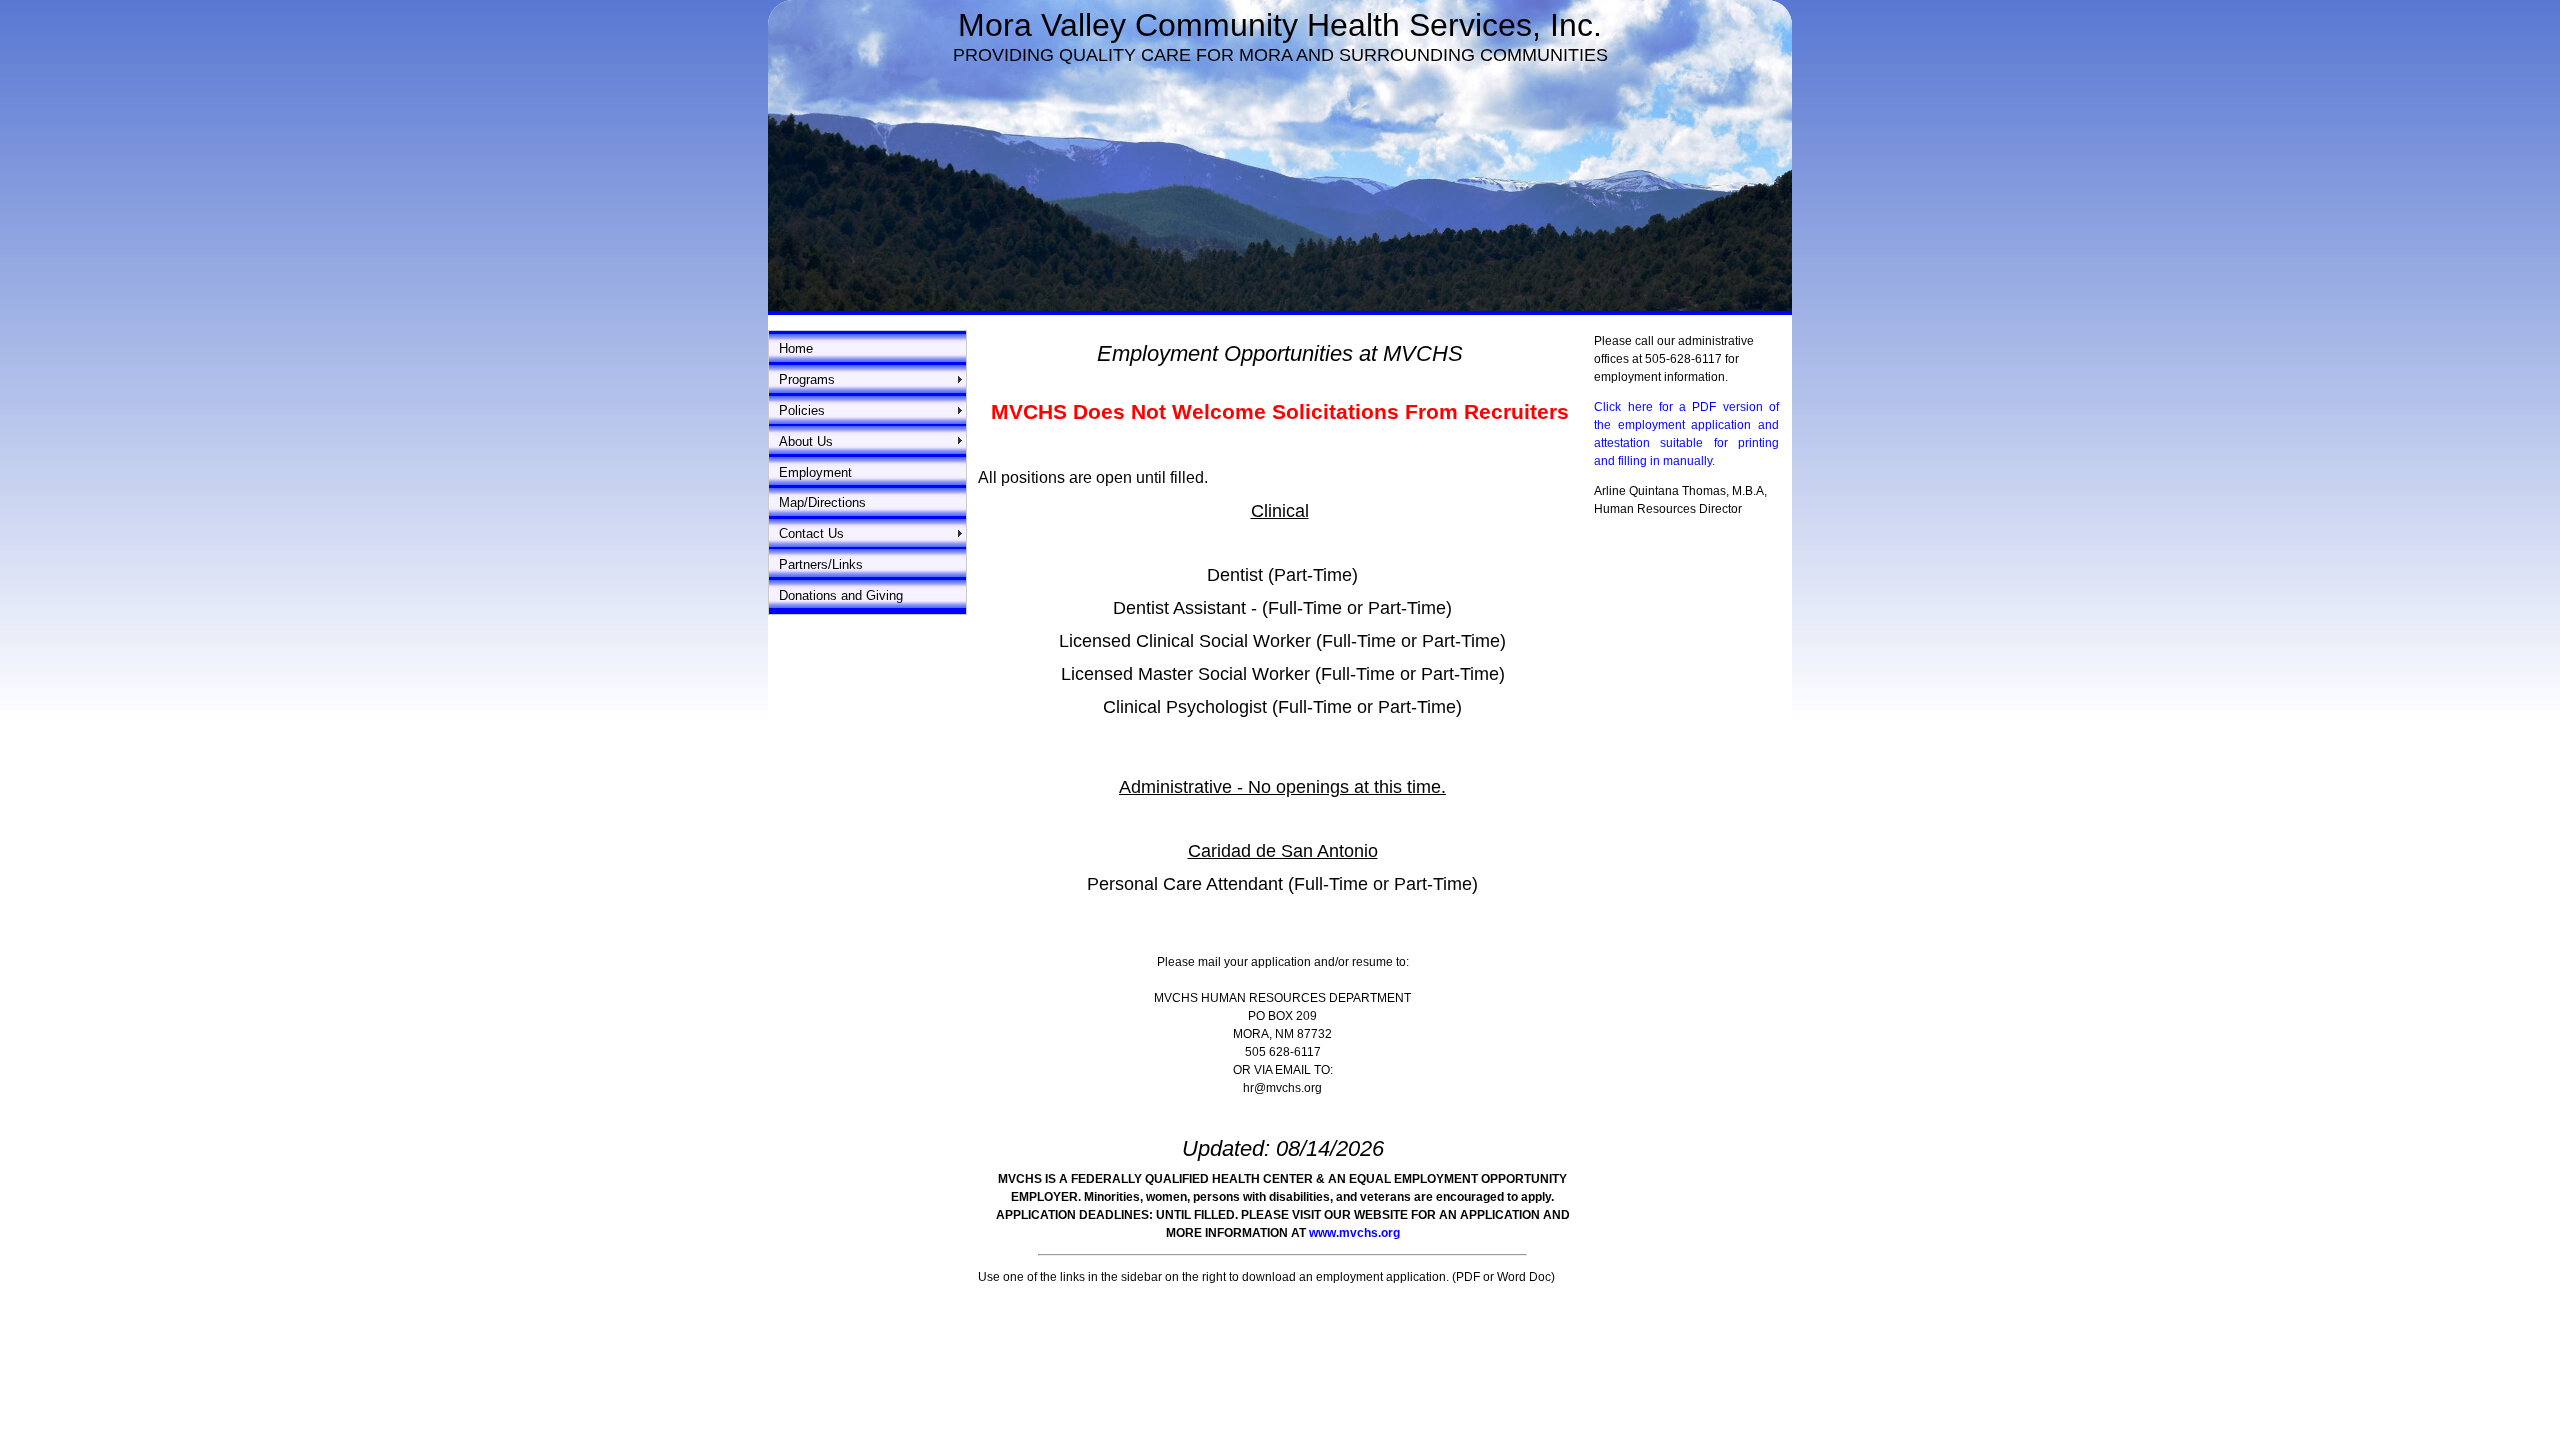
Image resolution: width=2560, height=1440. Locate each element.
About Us (806, 441)
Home (796, 348)
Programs (807, 379)
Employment (815, 472)
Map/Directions (822, 502)
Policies (802, 410)
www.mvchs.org (1354, 1233)
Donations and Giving (841, 595)
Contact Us (811, 533)
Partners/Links (821, 564)
